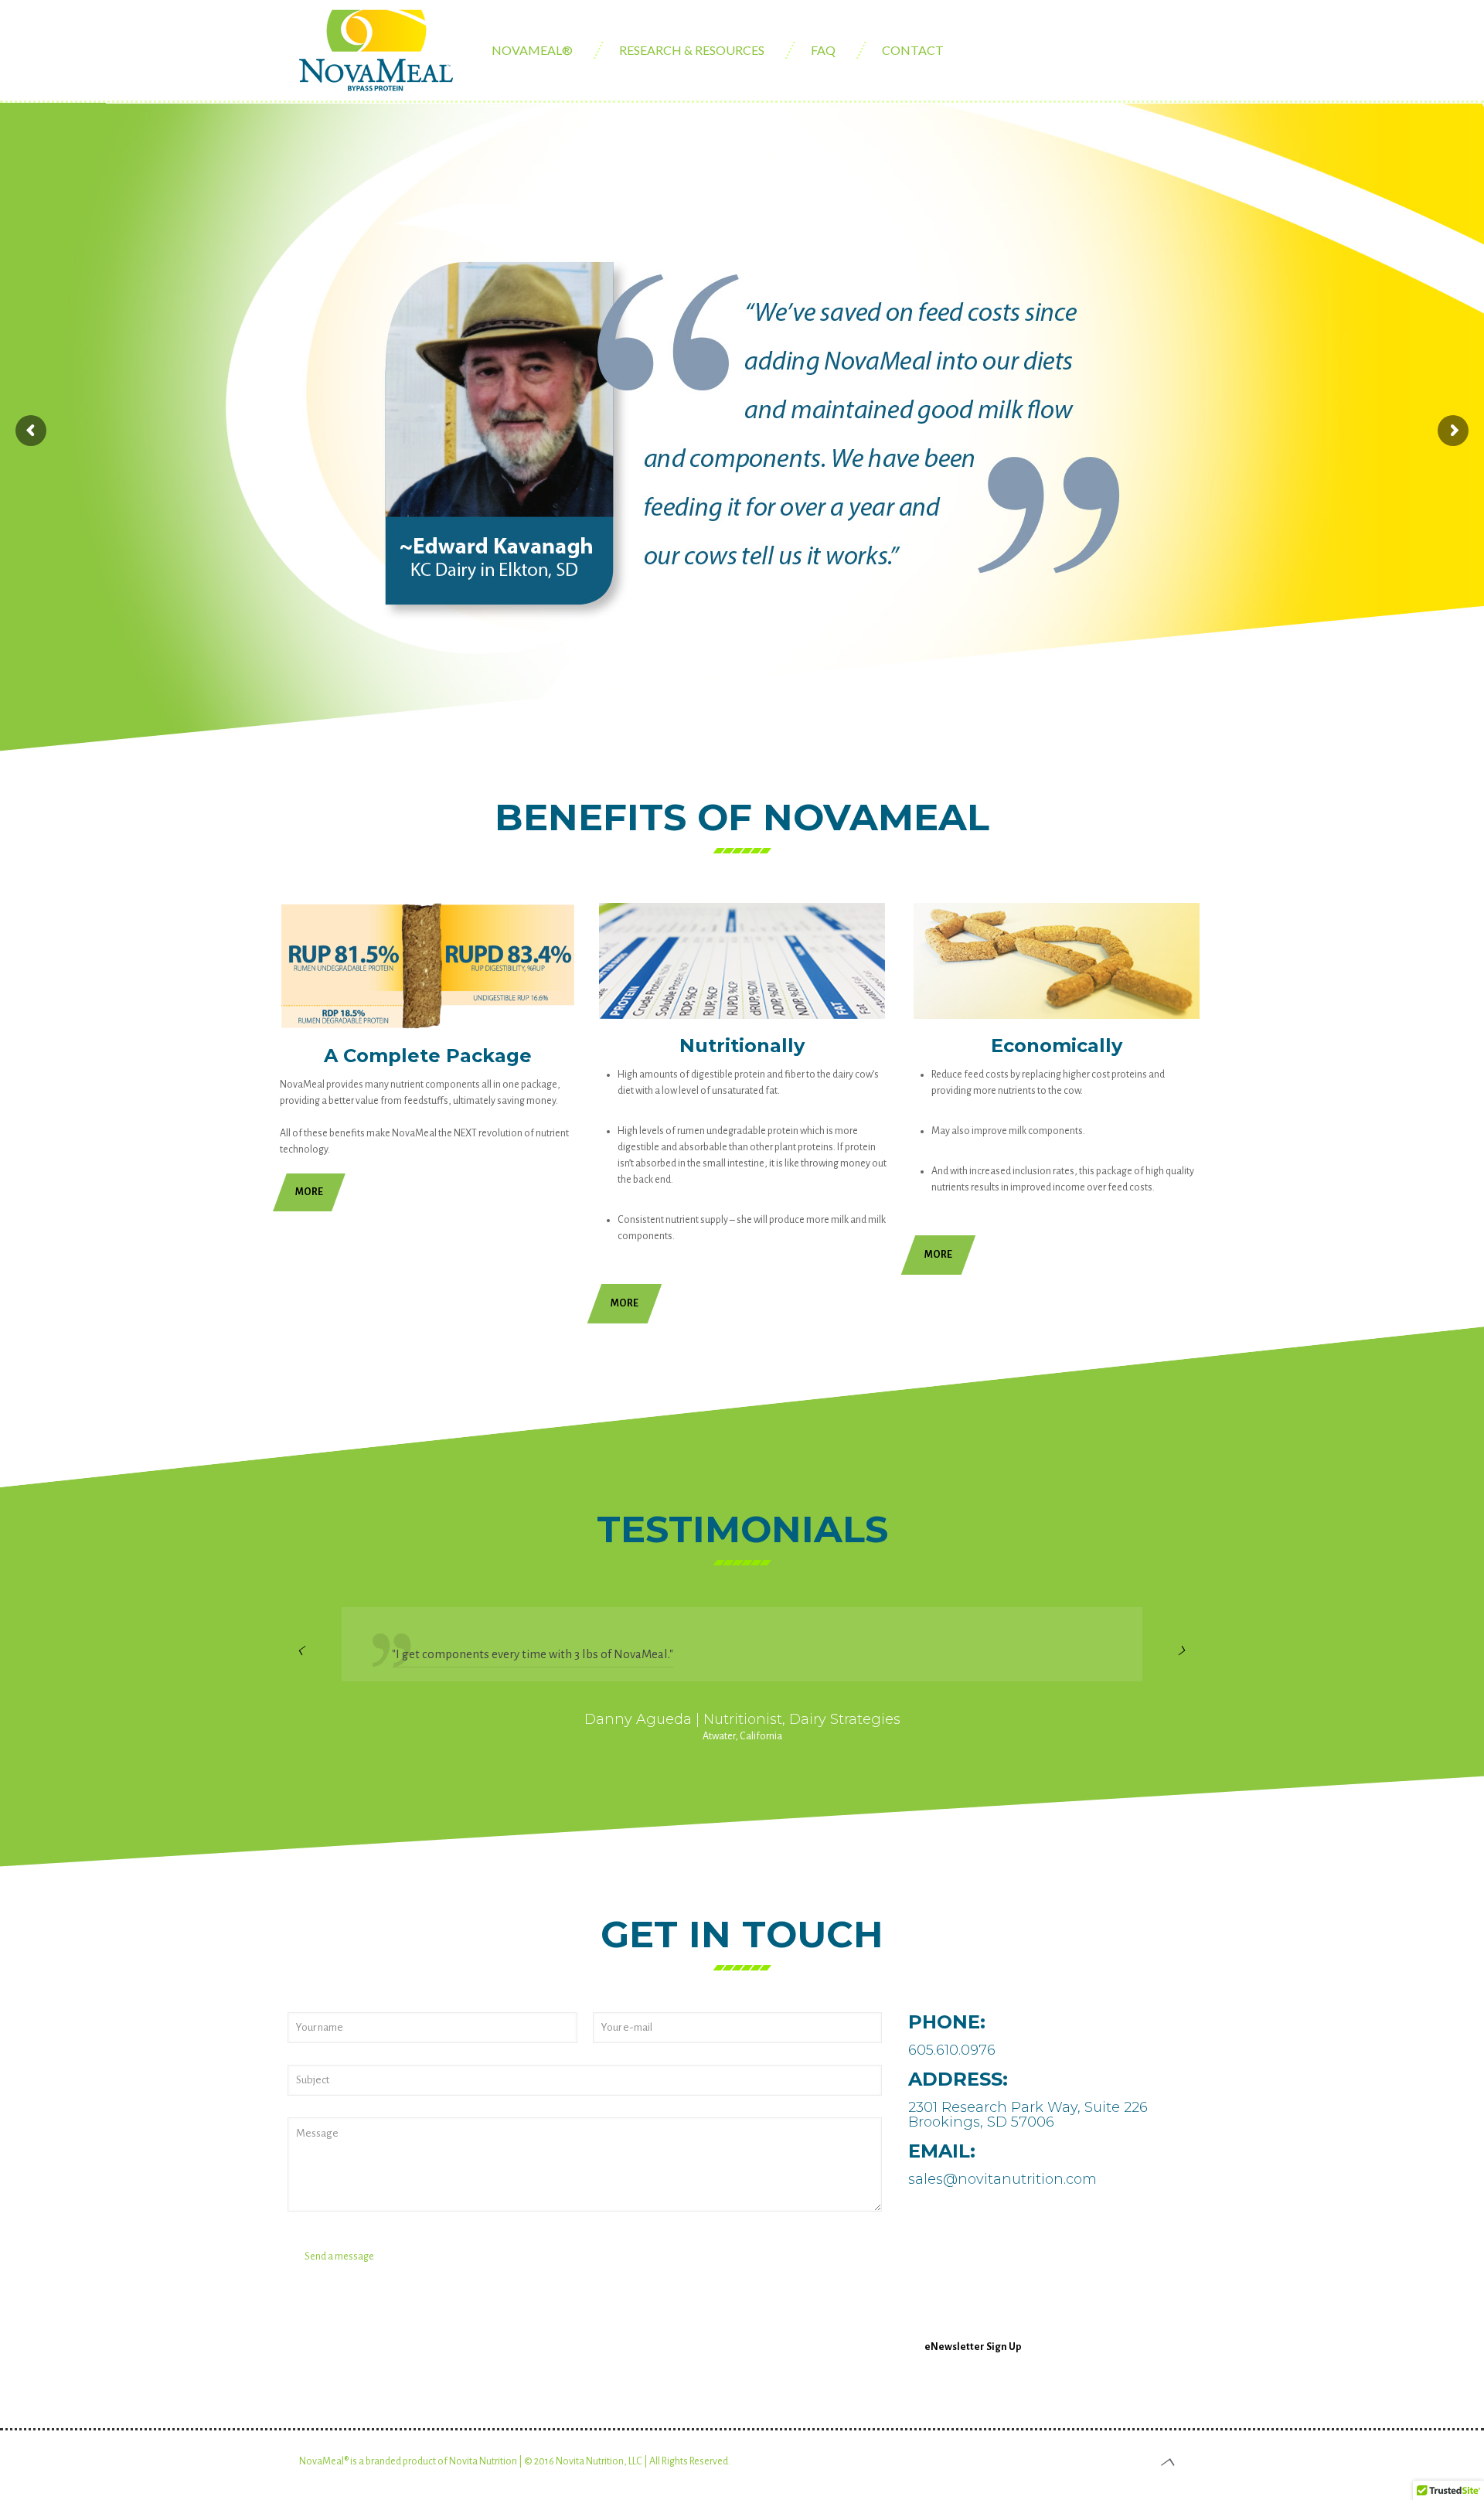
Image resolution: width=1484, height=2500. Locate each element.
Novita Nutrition (483, 2461)
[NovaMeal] (376, 60)
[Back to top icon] (1168, 2463)
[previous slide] (301, 1651)
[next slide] (1183, 1651)
